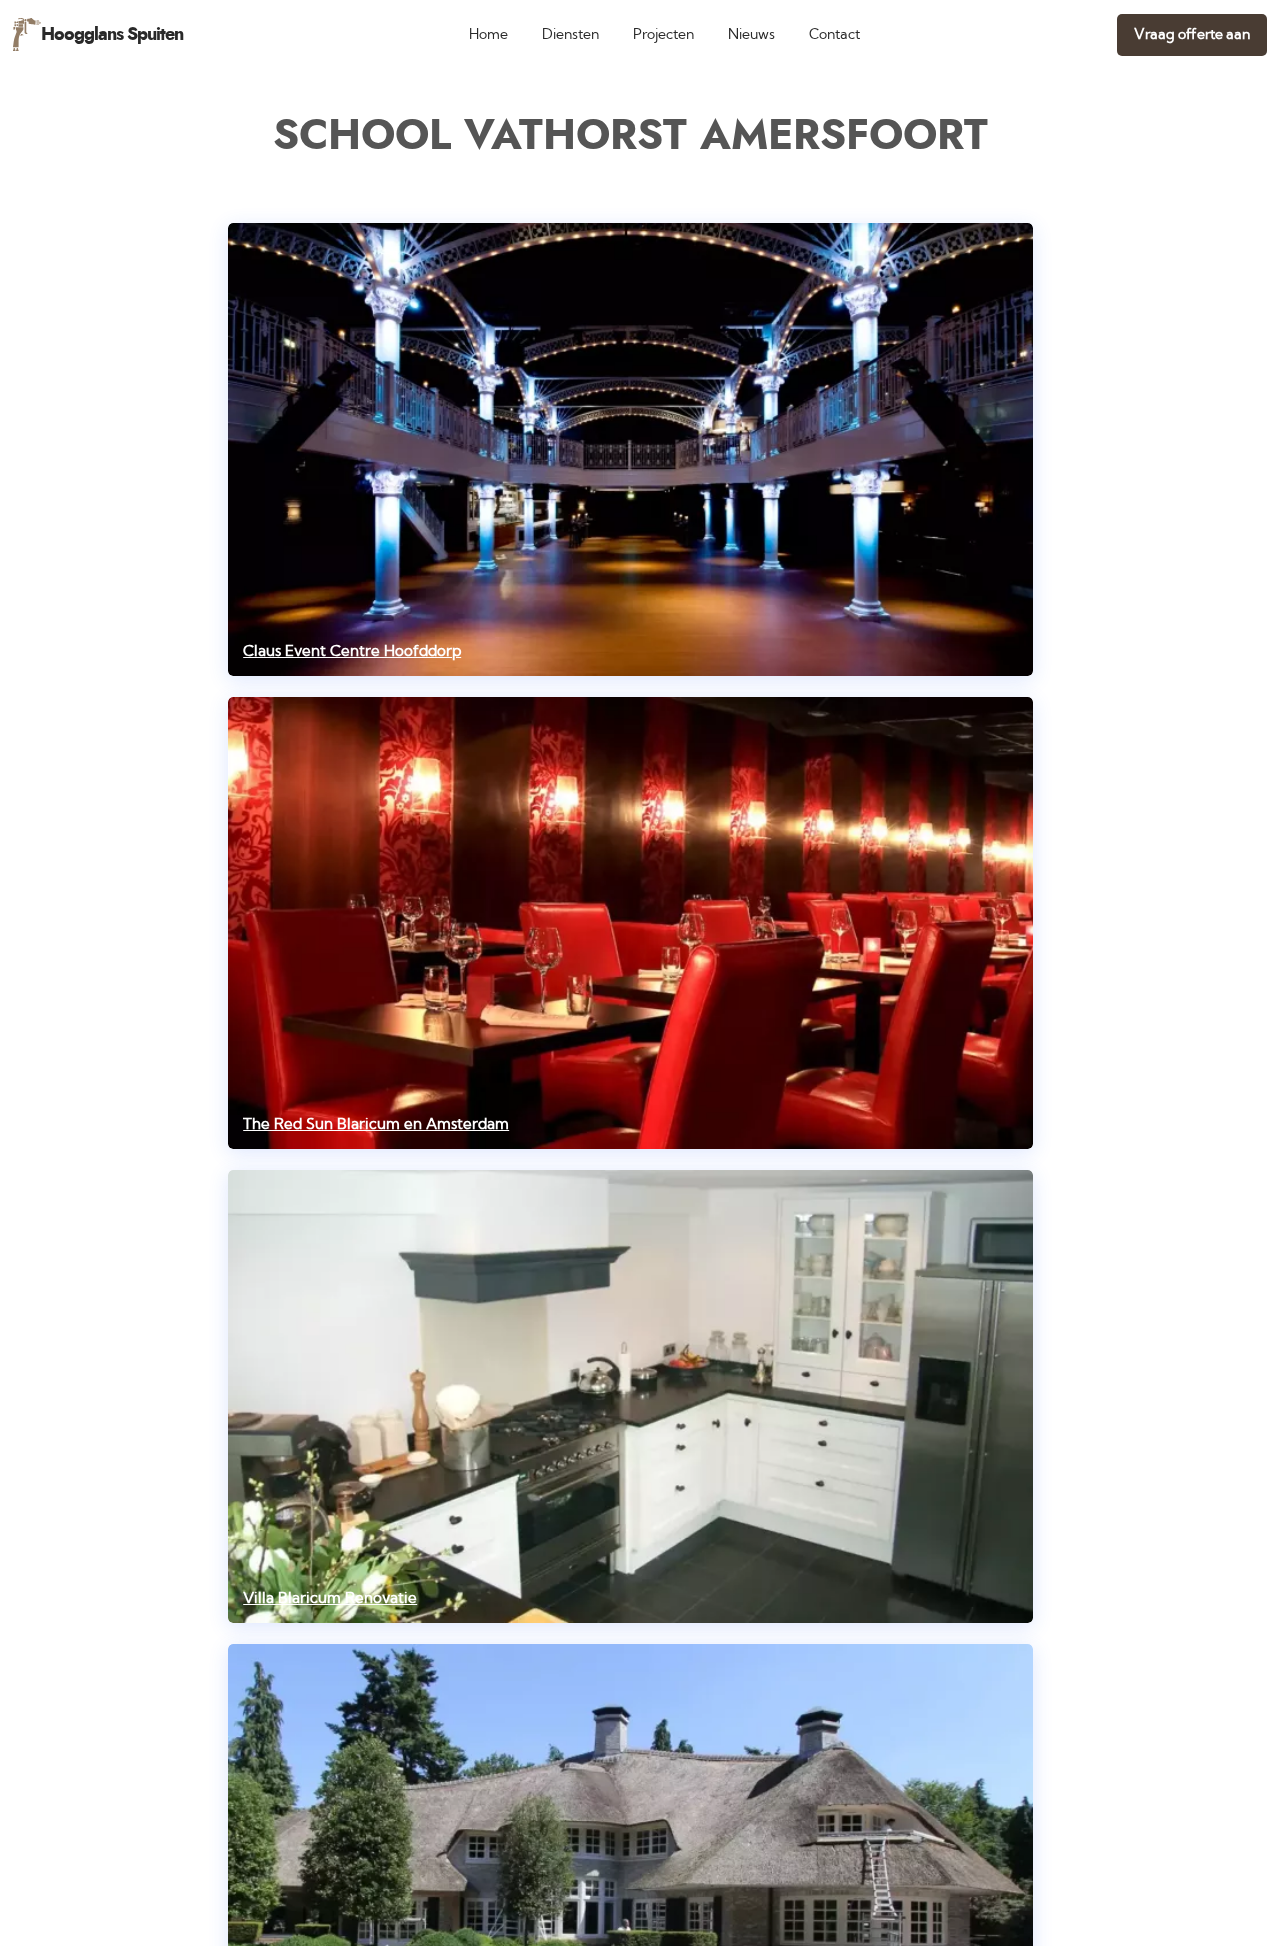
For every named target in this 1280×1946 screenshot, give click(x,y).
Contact (834, 34)
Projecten (663, 34)
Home (488, 34)
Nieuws (751, 34)
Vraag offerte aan (1192, 34)
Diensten (570, 34)
